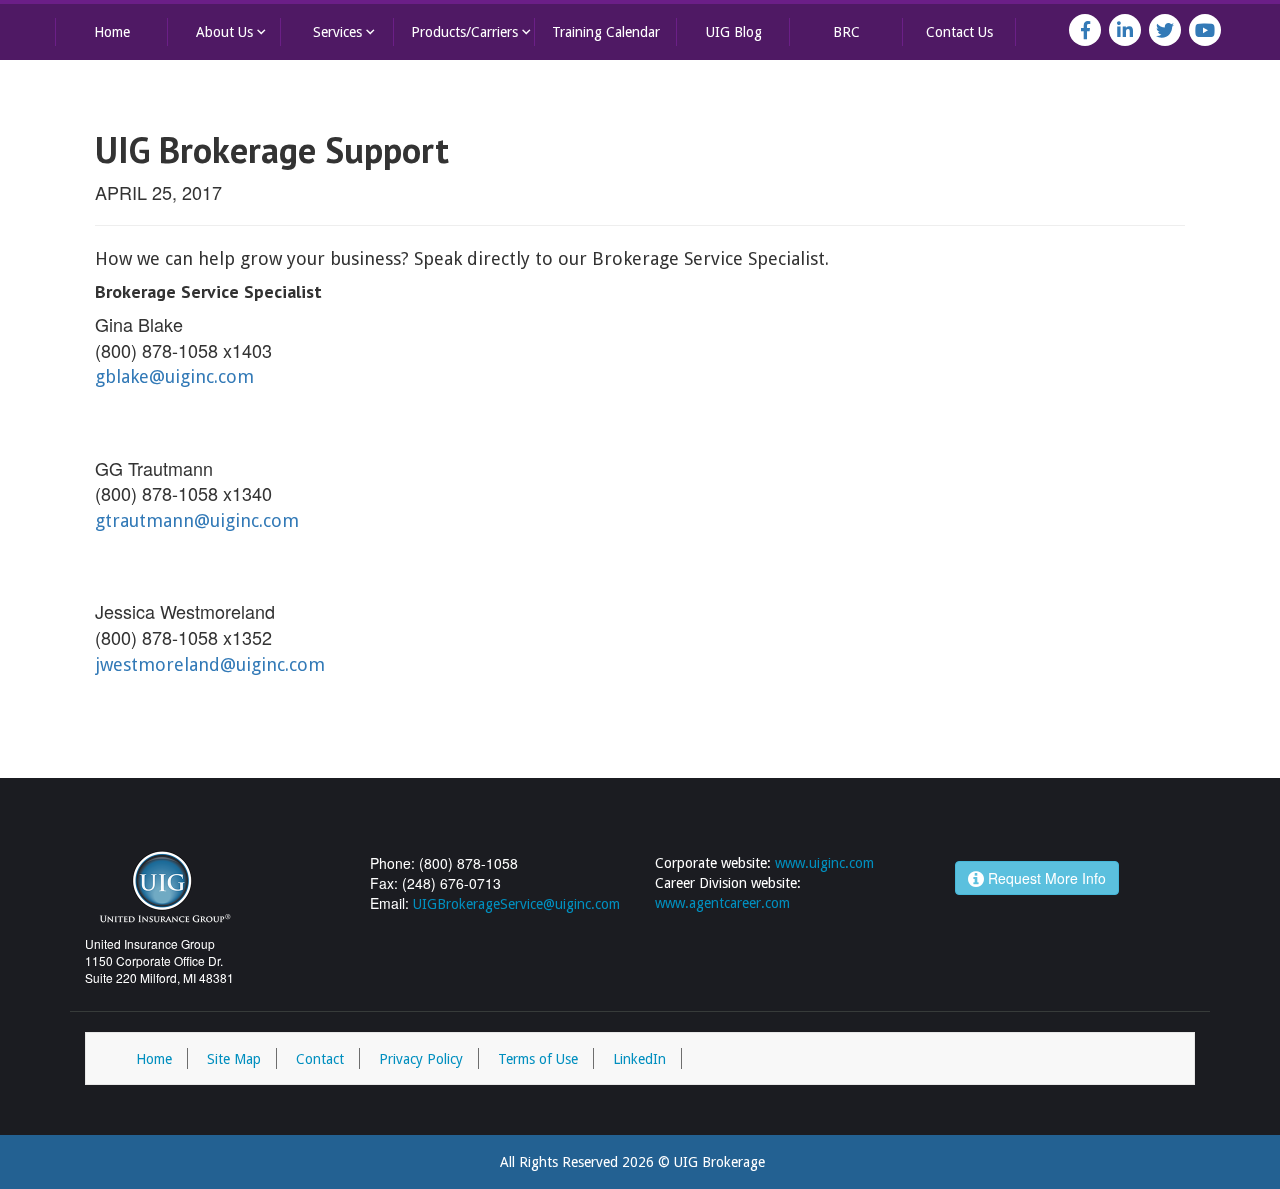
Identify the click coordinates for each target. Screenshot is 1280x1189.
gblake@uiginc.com (174, 376)
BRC (846, 32)
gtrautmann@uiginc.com (197, 520)
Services (346, 31)
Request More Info (1045, 878)
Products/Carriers (473, 31)
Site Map (234, 1059)
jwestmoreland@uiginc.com (210, 664)
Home (112, 32)
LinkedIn (639, 1059)
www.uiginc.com (824, 863)
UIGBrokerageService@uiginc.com (516, 904)
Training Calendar (606, 32)
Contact (320, 1059)
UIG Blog (734, 32)
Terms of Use (538, 1059)
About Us (233, 31)
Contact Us (959, 32)
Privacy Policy (421, 1059)
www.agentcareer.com (722, 903)
